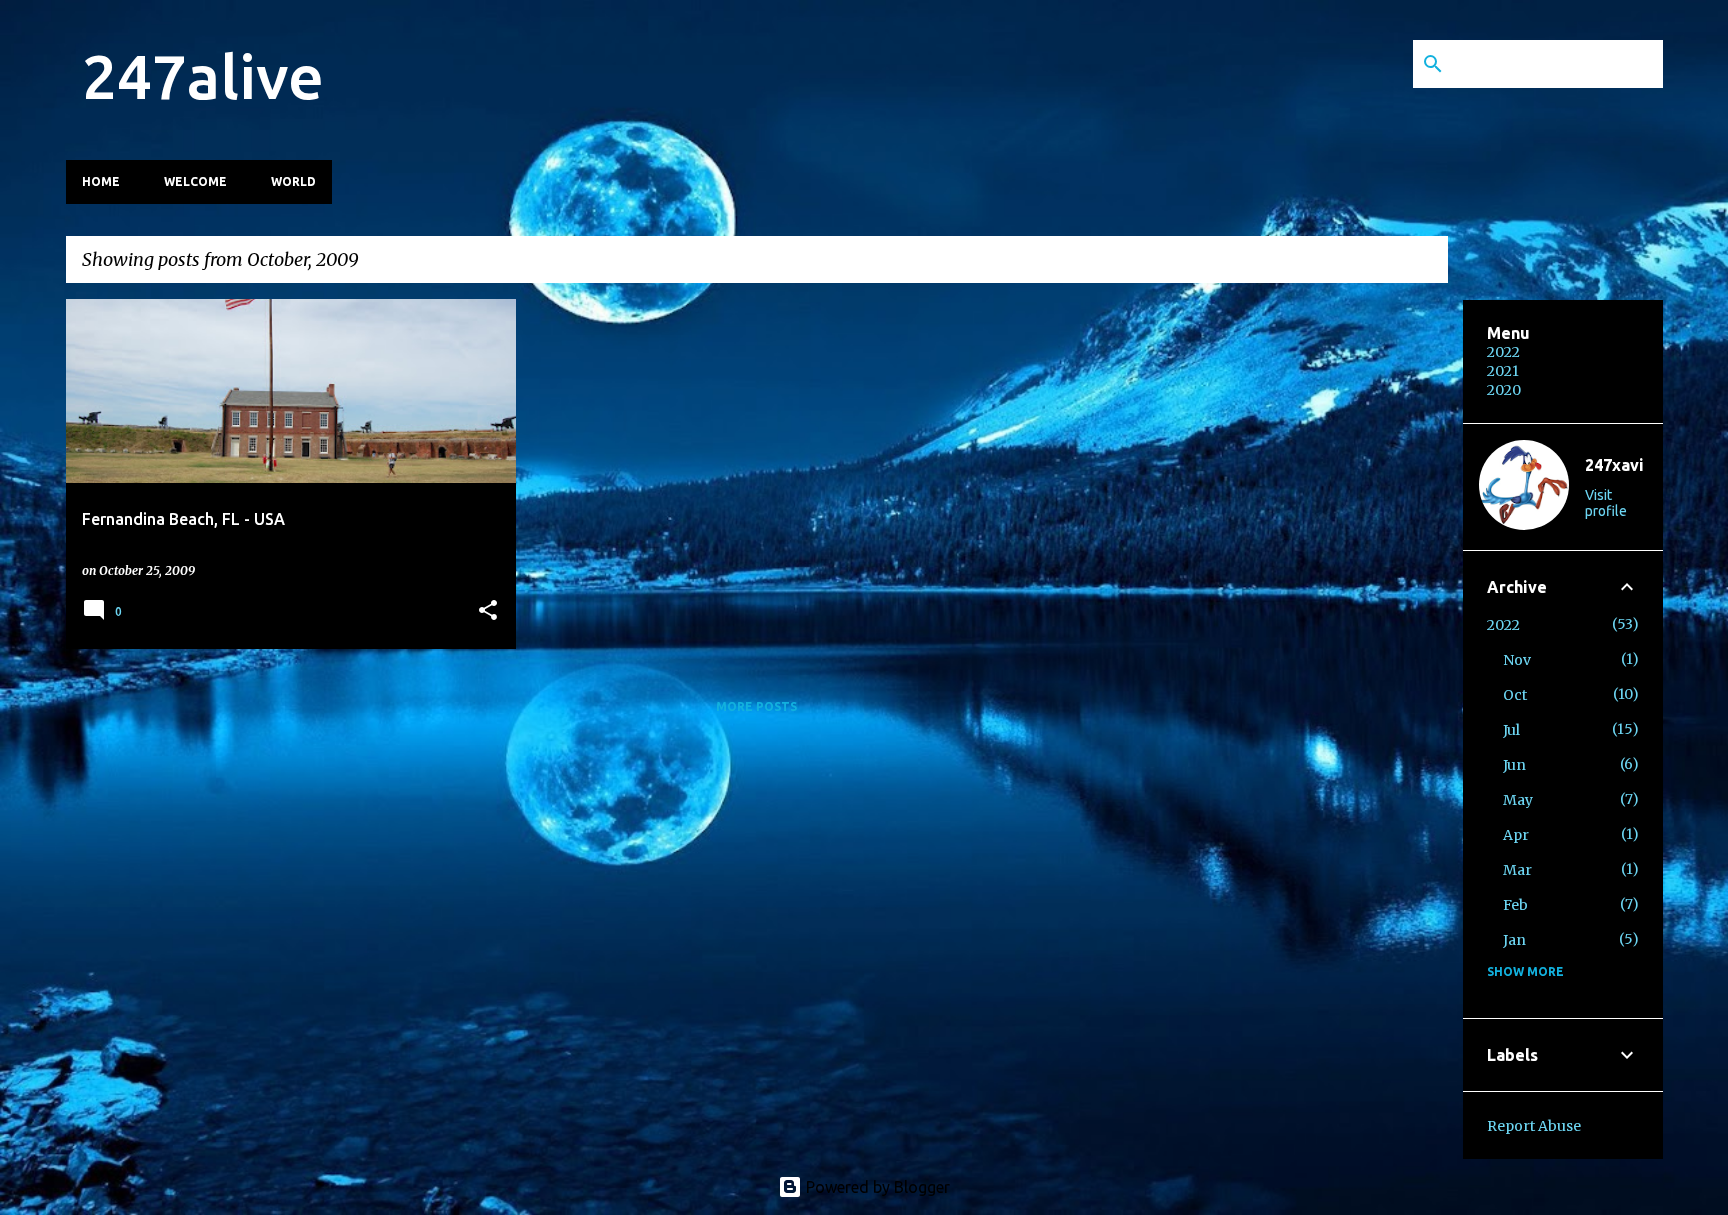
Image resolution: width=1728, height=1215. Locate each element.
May (1518, 800)
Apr (1516, 835)
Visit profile (1606, 503)
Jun (1514, 765)
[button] (488, 611)
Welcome (195, 181)
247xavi (1614, 465)
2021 (1503, 371)
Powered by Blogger (876, 1187)
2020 (1504, 390)
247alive (203, 76)
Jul (1511, 730)
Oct (1515, 695)
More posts (756, 706)
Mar (1517, 870)
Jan (1514, 940)
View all (1403, 261)
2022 (1503, 352)
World (293, 181)
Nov (1517, 660)
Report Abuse (1534, 1126)
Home (101, 181)
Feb (1515, 905)
